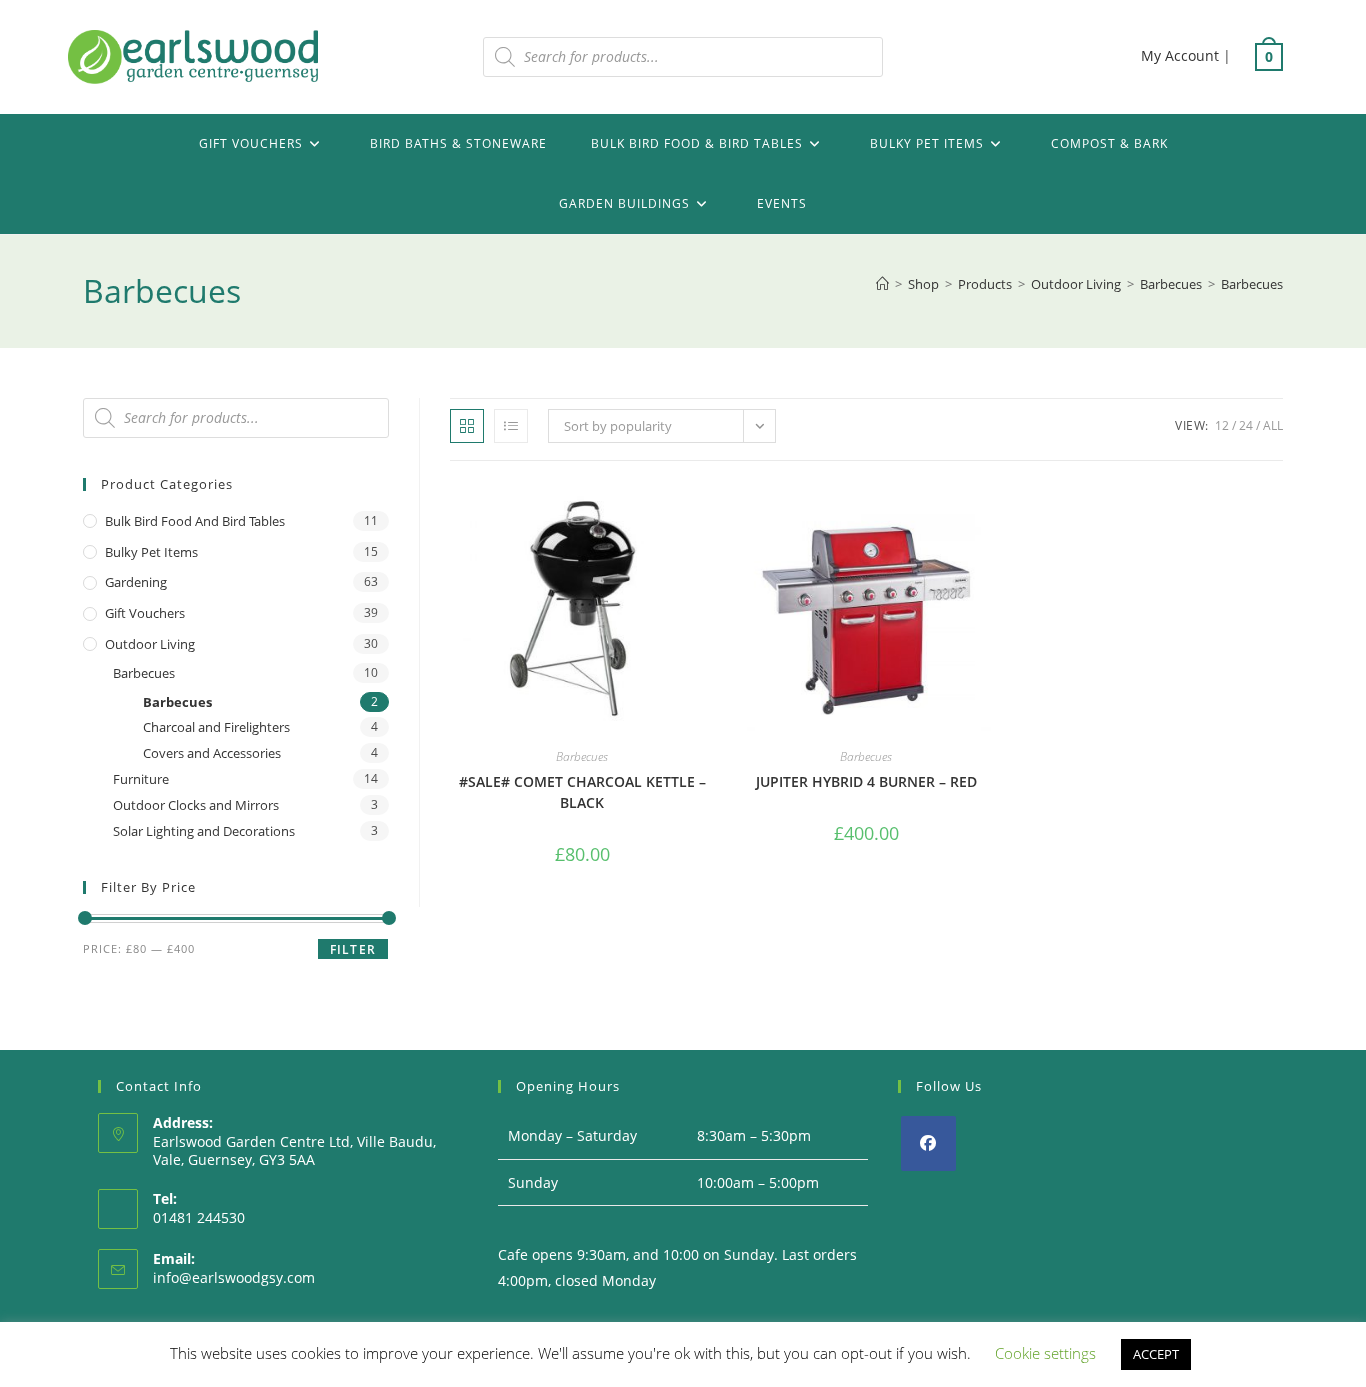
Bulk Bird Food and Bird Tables (195, 521)
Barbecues (1252, 284)
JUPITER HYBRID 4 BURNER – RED (866, 781)
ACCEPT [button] (1156, 1354)
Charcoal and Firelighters (216, 727)
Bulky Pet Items (151, 552)
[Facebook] (928, 1143)
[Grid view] (467, 426)
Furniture (141, 779)
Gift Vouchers (145, 613)
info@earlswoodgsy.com (234, 1277)
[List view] (511, 426)
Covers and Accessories (212, 753)
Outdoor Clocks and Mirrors (196, 805)
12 (1222, 425)
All (1273, 425)
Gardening (136, 582)
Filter (353, 949)
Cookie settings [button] (1045, 1353)
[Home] (882, 284)
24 (1246, 425)
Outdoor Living (150, 644)
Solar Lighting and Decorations (204, 831)
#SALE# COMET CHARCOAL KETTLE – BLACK (582, 792)
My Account (1180, 55)
